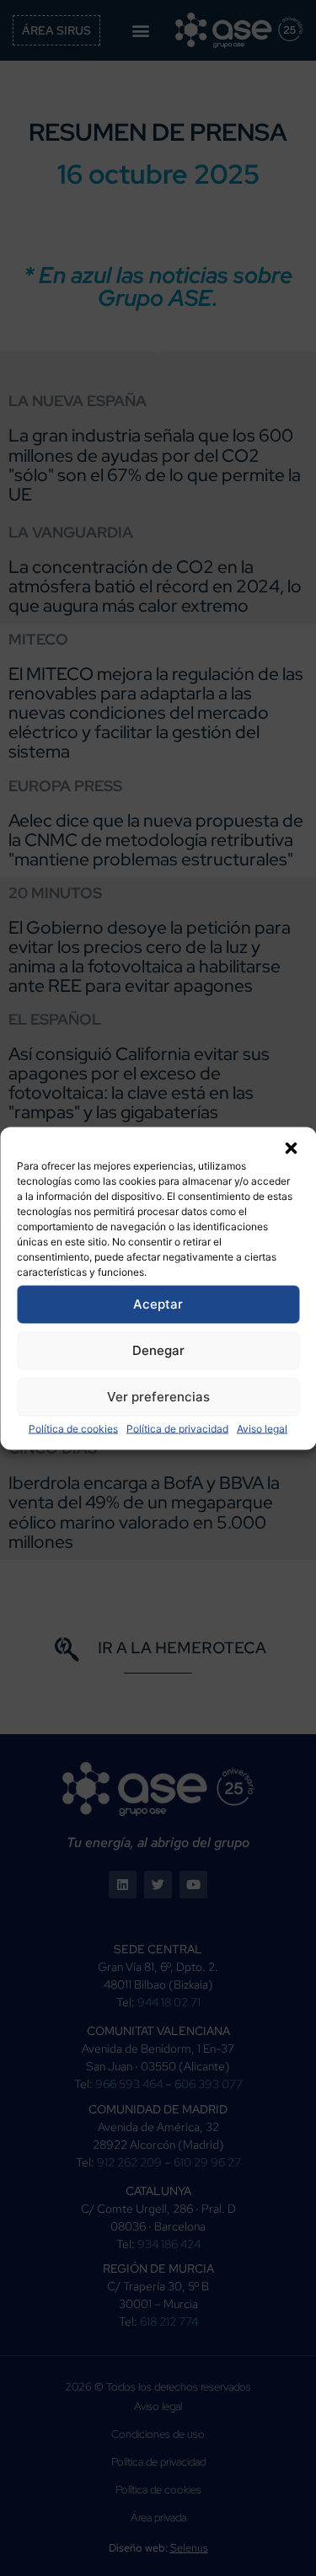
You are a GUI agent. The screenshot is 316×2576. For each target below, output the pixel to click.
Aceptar (158, 1304)
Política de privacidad (177, 1428)
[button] (291, 1148)
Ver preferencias (158, 1397)
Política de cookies (73, 1428)
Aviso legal (262, 1428)
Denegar (158, 1350)
